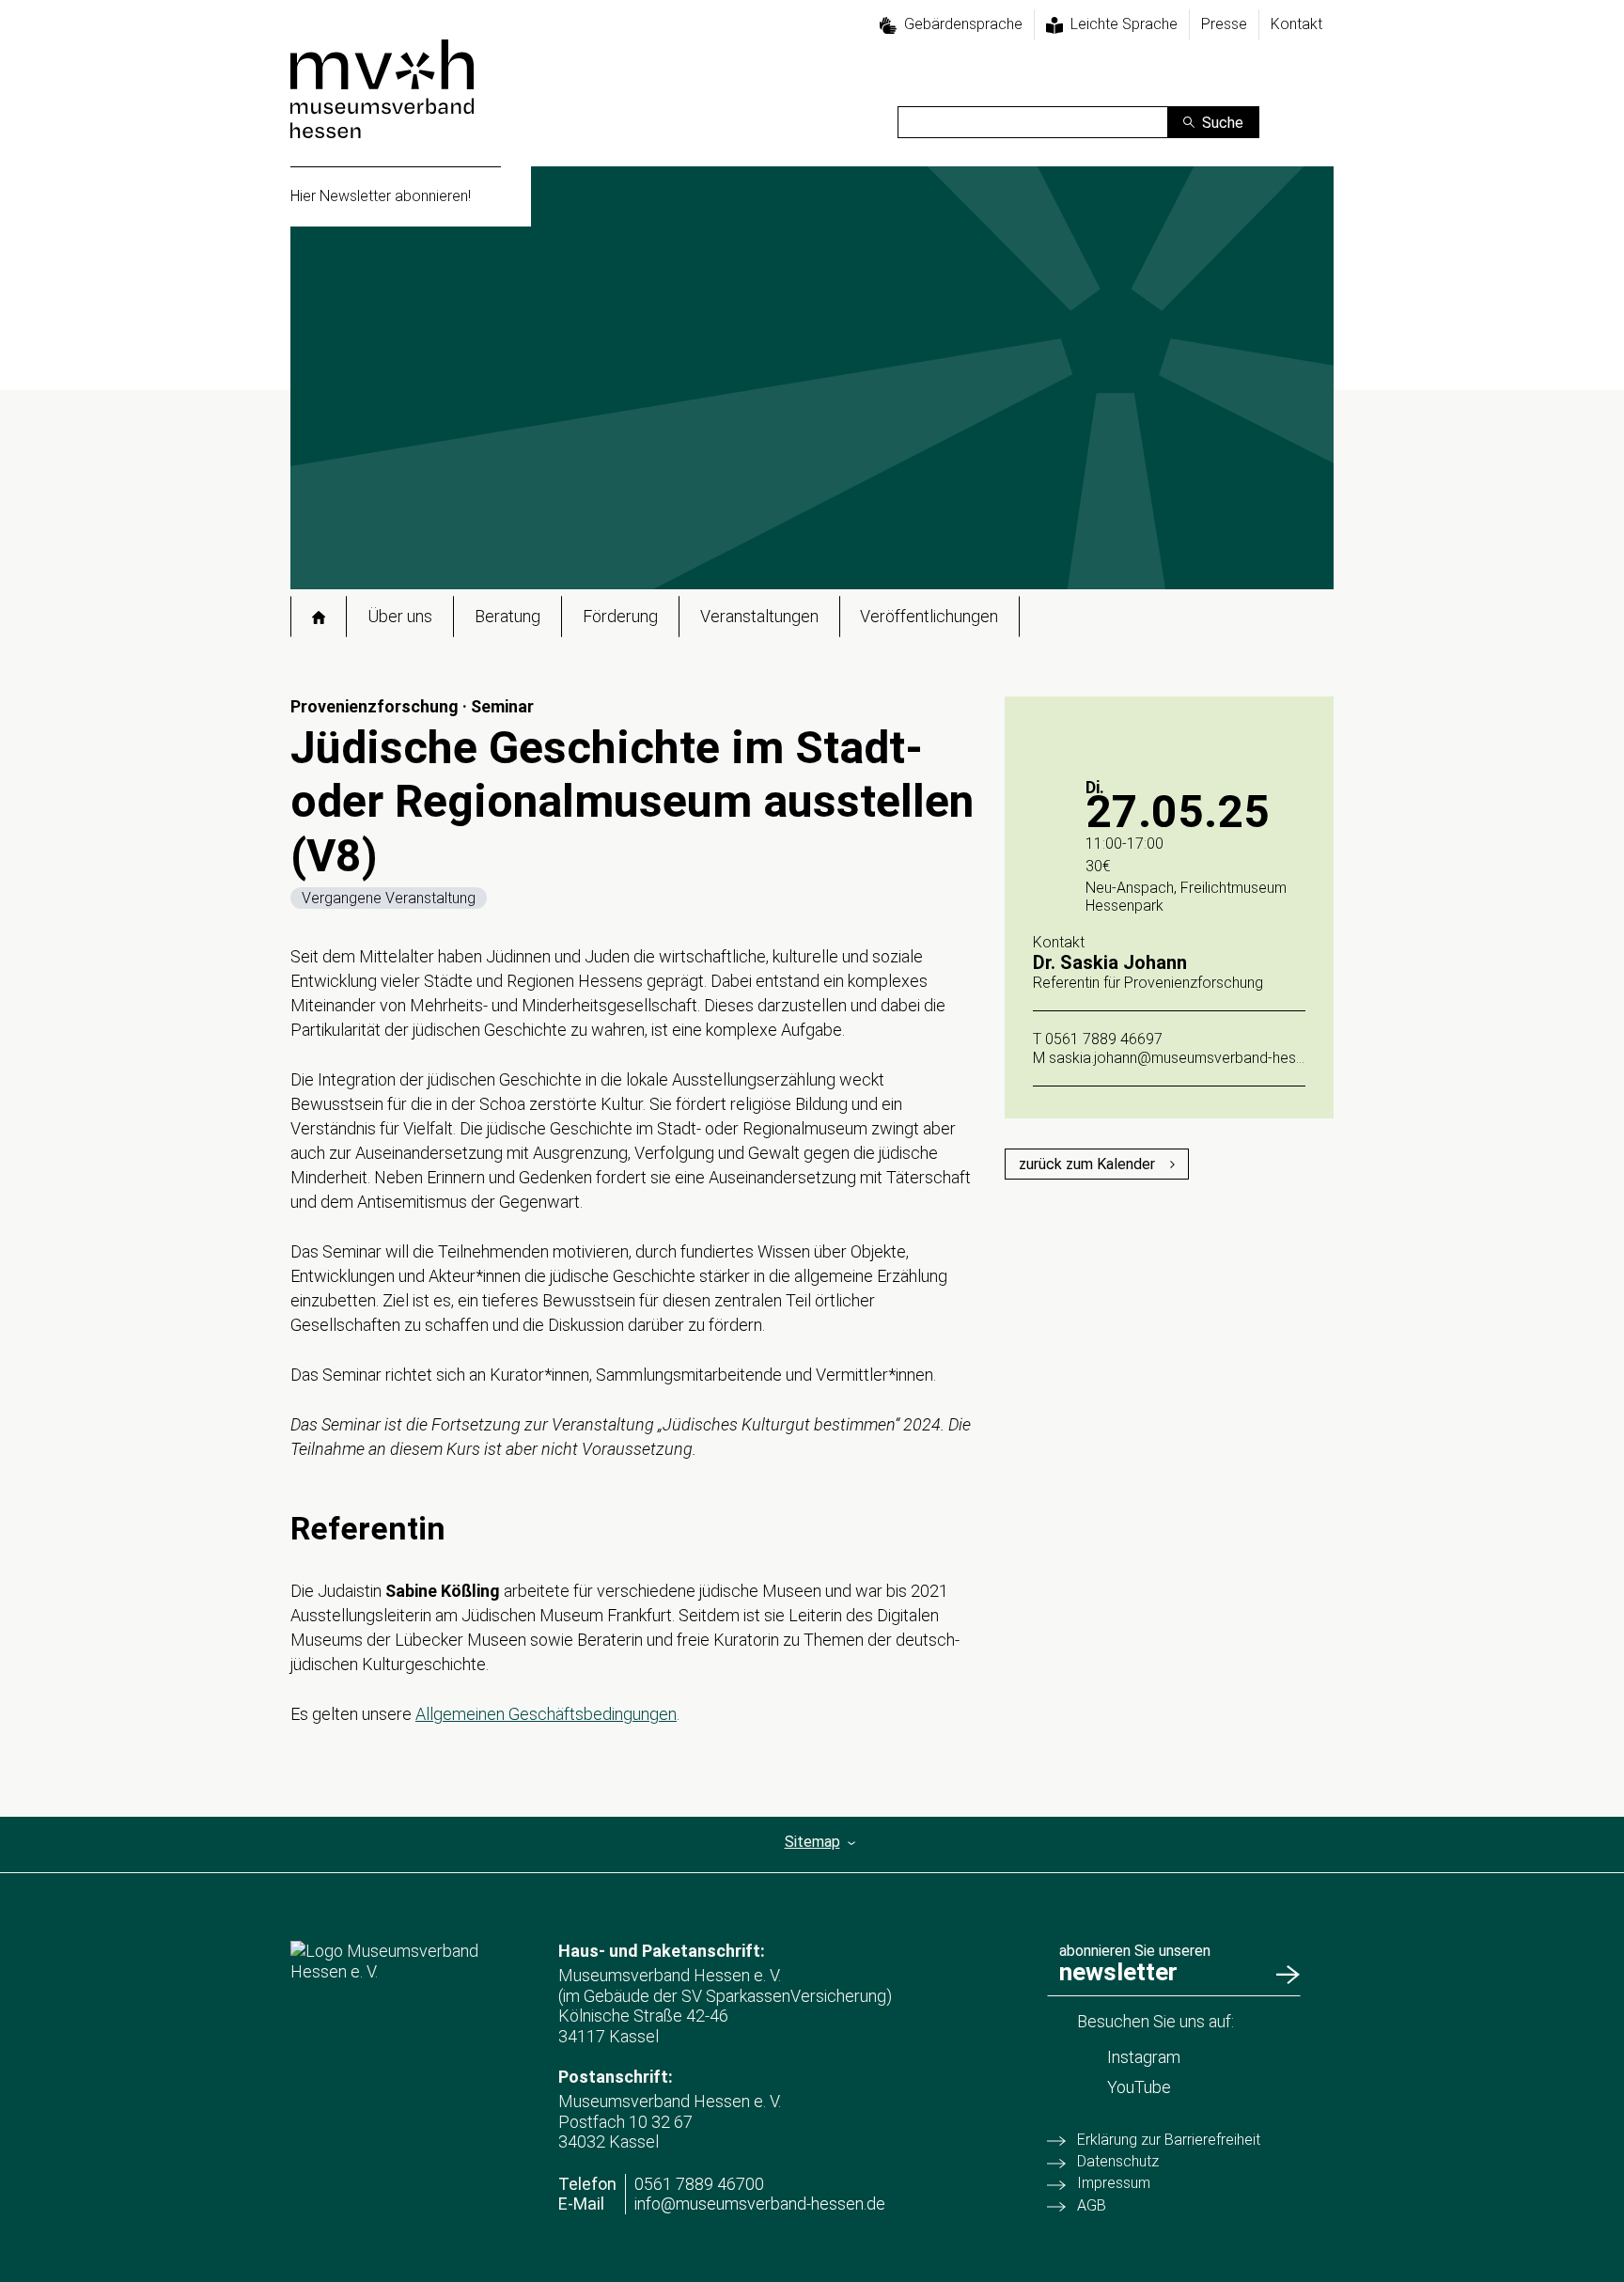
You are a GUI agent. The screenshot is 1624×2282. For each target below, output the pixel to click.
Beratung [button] (507, 616)
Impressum (1114, 2183)
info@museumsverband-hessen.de (760, 2204)
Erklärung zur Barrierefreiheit (1169, 2140)
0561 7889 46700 (699, 2184)
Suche (1223, 123)
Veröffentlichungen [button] (929, 616)
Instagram (1144, 2057)
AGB (1092, 2205)
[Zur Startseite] (382, 89)
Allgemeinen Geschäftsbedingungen (546, 1714)
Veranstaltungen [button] (759, 616)
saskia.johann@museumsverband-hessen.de (1194, 1058)
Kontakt (1296, 24)
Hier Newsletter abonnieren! (381, 196)
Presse (1224, 24)
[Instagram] (1319, 99)
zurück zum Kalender (1087, 1164)
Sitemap (812, 1842)
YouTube (1139, 2087)
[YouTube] (1319, 127)
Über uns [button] (400, 616)
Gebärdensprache (963, 24)
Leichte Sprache (1124, 24)
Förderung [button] (620, 616)
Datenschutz (1118, 2161)
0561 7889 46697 (1104, 1039)
